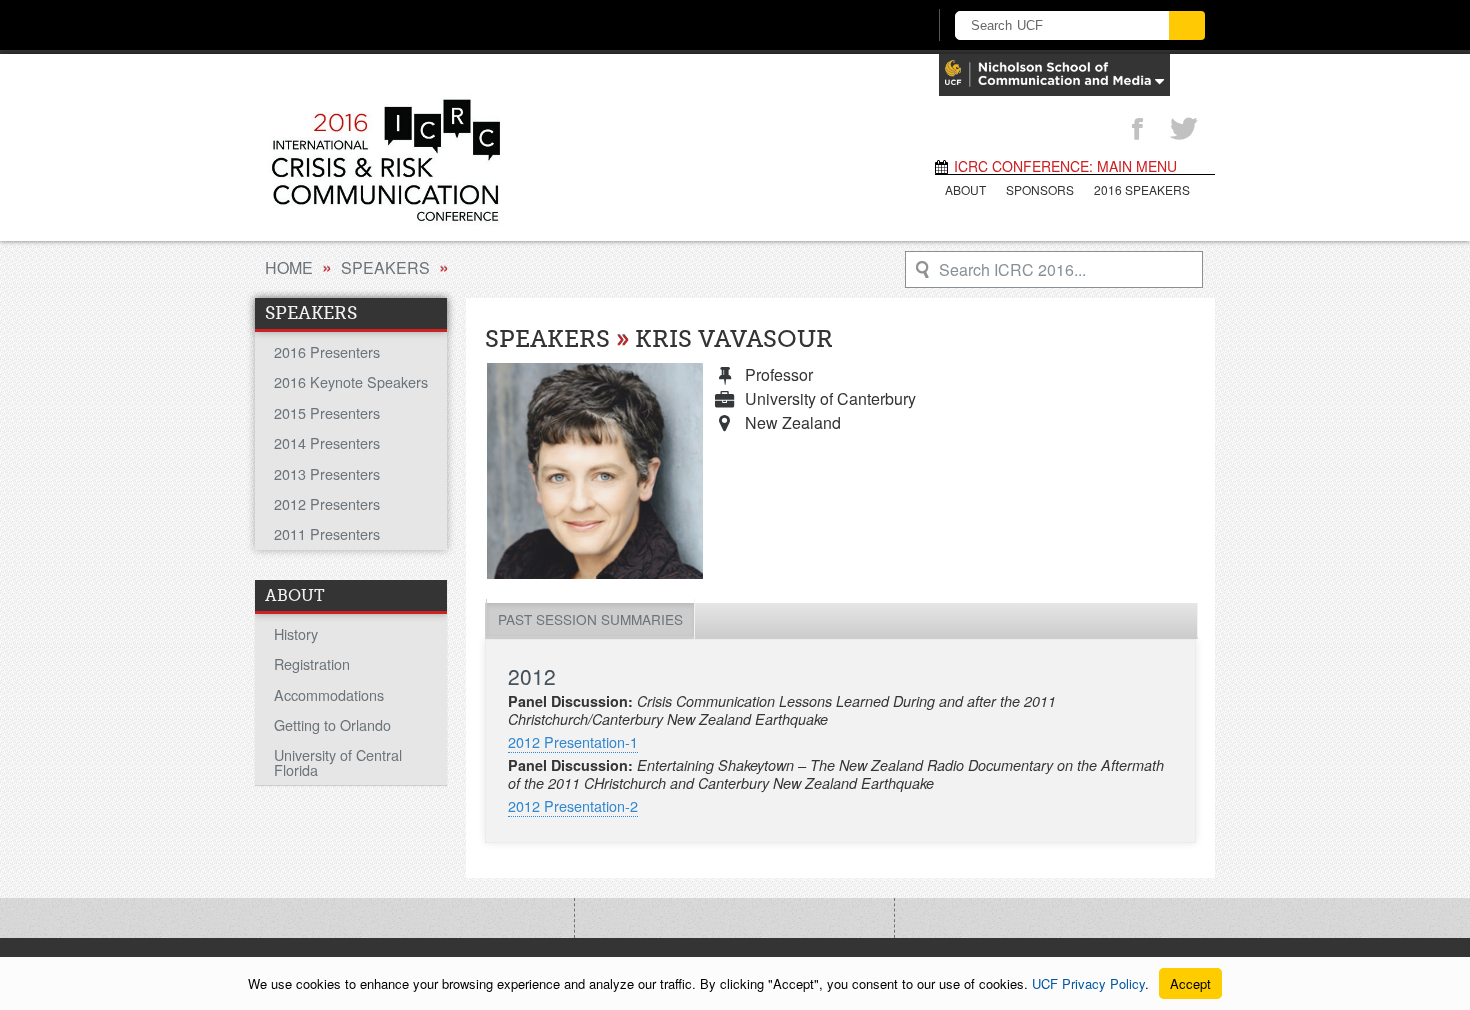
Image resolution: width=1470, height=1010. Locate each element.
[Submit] (1187, 25)
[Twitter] (1184, 130)
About (965, 189)
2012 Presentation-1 (573, 741)
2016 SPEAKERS (1142, 189)
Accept (1190, 983)
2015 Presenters (327, 412)
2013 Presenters (327, 473)
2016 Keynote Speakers (351, 381)
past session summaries (590, 619)
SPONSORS (1040, 189)
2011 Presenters (327, 533)
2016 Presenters (327, 351)
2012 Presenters (327, 503)
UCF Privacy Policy (1088, 983)
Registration (312, 663)
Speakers (385, 267)
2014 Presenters (327, 442)
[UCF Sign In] (862, 26)
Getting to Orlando (332, 724)
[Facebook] (1137, 130)
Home (289, 267)
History (296, 633)
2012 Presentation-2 (573, 805)
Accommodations (329, 694)
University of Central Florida (338, 761)
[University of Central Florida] (413, 24)
